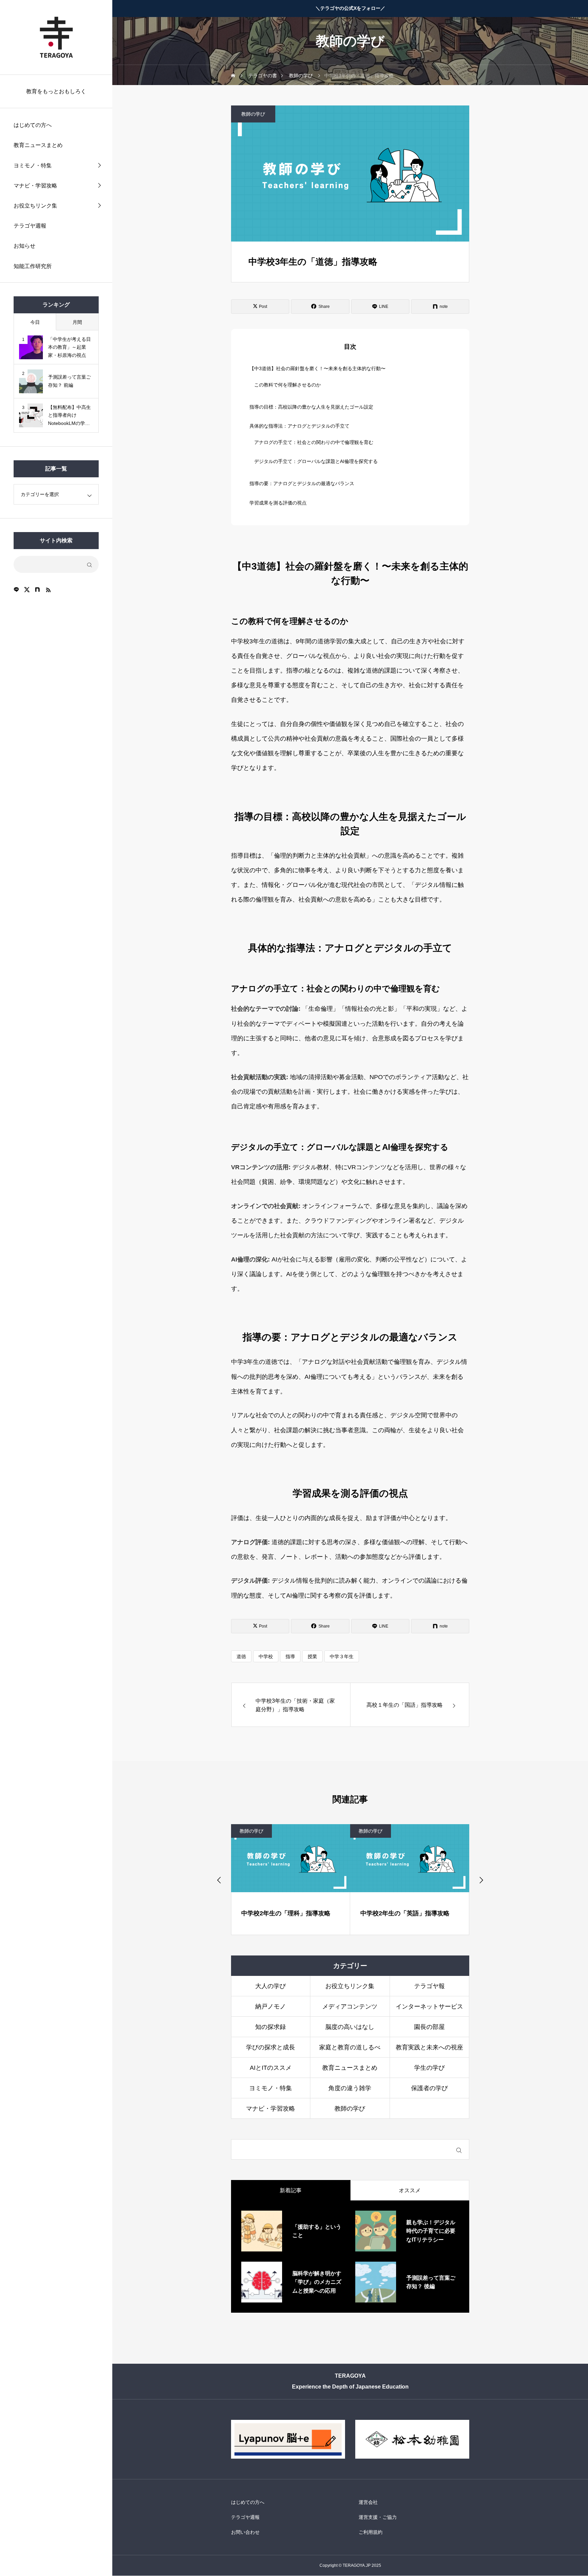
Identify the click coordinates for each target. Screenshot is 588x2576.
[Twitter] (27, 590)
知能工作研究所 (33, 266)
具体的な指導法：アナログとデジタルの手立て (299, 426)
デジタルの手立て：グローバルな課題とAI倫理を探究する (316, 461)
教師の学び (253, 114)
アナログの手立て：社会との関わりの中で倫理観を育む (314, 442)
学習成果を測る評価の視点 (278, 503)
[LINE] (16, 590)
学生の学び (429, 2068)
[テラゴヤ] (56, 37)
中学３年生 (342, 1656)
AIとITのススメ (271, 2068)
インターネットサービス (429, 2007)
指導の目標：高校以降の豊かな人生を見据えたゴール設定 (311, 407)
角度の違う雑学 (350, 2088)
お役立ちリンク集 (35, 206)
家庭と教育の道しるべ (350, 2047)
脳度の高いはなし (350, 2027)
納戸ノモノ (271, 2007)
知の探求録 (271, 2027)
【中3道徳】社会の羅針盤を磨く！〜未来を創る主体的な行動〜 (317, 368)
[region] (56, 1288)
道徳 (241, 1656)
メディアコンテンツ (350, 2007)
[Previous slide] (219, 1880)
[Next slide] (481, 1880)
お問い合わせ (245, 2532)
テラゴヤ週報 (30, 226)
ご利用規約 (371, 2532)
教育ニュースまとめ (38, 145)
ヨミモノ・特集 (33, 166)
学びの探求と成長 (271, 2047)
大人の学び (271, 1986)
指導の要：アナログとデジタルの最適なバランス (302, 483)
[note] (37, 590)
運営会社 (368, 2503)
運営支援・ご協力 (378, 2517)
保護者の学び (429, 2088)
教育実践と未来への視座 (429, 2047)
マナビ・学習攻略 (35, 186)
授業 (312, 1656)
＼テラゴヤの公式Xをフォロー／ (350, 8)
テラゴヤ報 (429, 1986)
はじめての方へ (33, 125)
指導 (290, 1656)
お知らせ (24, 246)
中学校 (266, 1656)
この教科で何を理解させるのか (288, 385)
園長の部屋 (429, 2027)
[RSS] (48, 590)
